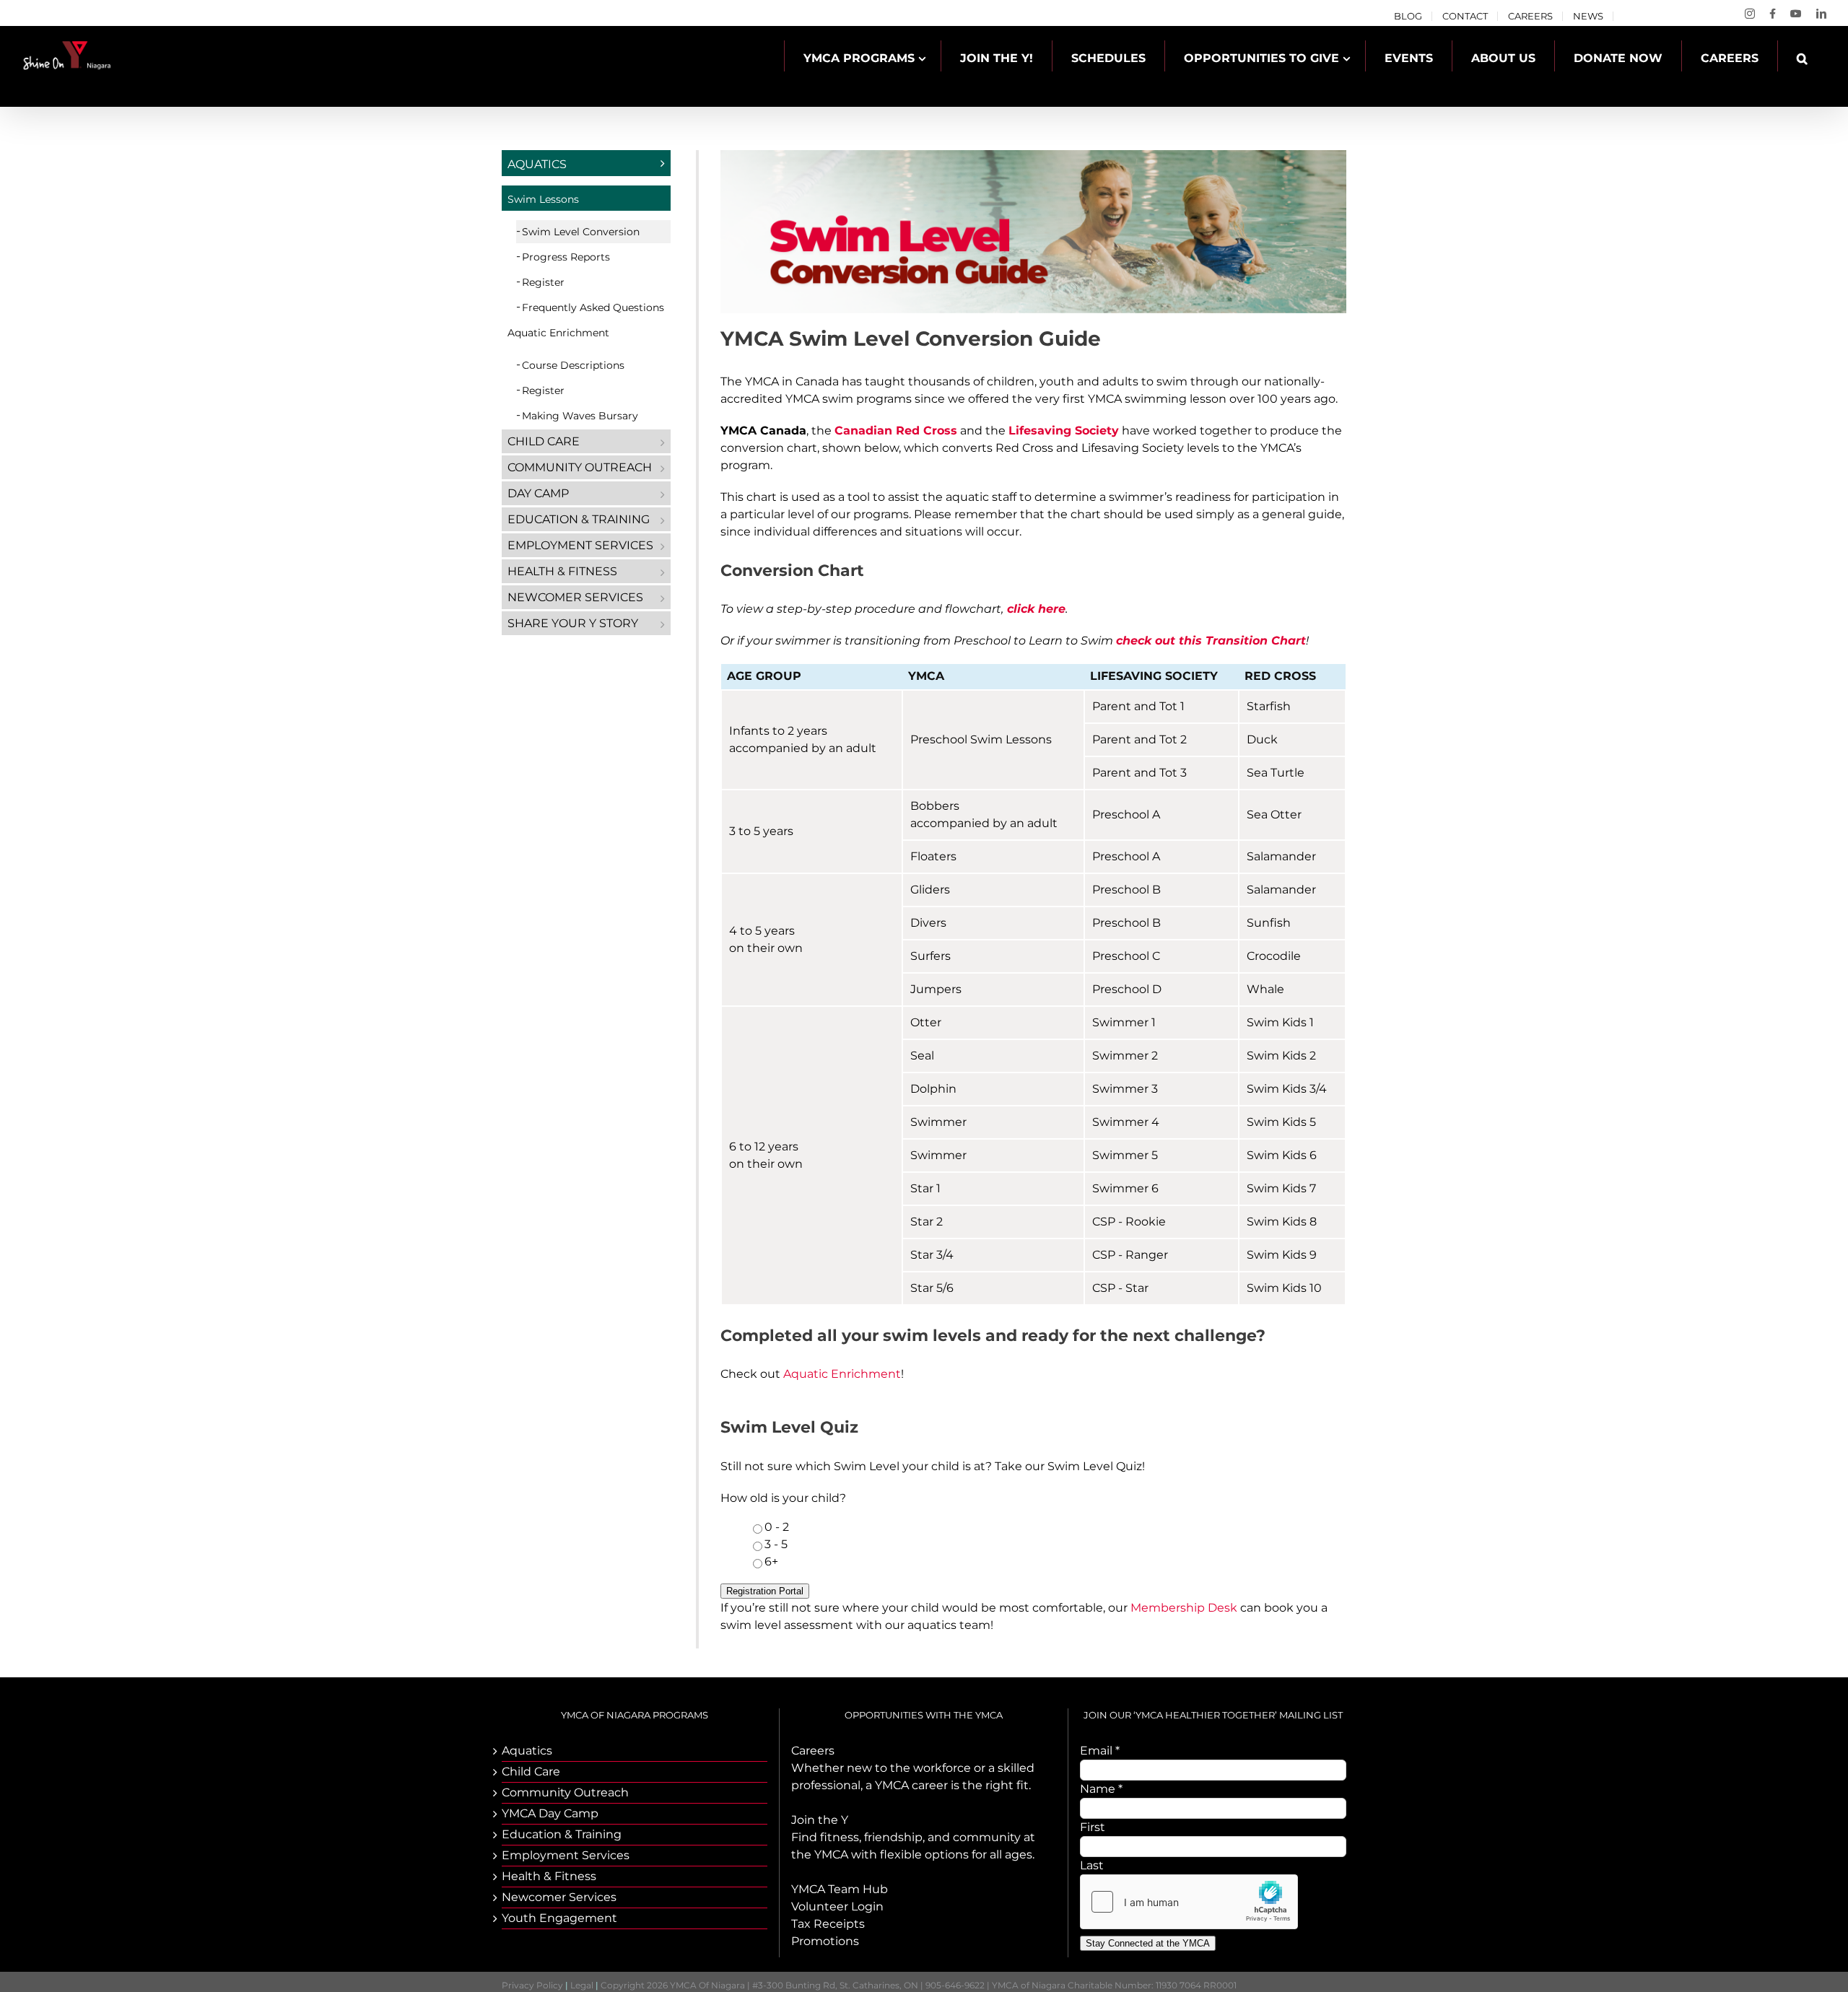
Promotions (825, 1941)
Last (1092, 1865)
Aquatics (537, 164)
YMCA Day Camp (550, 1813)
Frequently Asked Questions (593, 307)
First (1093, 1827)
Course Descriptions (573, 365)
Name (1101, 1789)
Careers (813, 1751)
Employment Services (580, 545)
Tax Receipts (828, 1924)
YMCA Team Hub (840, 1889)
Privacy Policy (532, 1985)
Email (1100, 1751)
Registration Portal (765, 1591)
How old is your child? (783, 1498)
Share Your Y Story (573, 623)
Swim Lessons (543, 199)
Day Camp (538, 493)
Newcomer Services (575, 597)
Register (543, 282)
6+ (771, 1561)
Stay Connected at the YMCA (1148, 1943)
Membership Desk (1184, 1608)
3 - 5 (776, 1544)
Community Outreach (580, 467)
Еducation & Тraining (579, 519)
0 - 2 (777, 1527)
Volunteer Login (837, 1906)
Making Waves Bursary (580, 416)
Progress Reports (566, 257)
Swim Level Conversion (581, 232)
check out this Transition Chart (1211, 641)
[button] (1802, 58)
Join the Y (820, 1820)
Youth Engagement (559, 1918)
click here (1036, 609)
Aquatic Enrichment (842, 1374)
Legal (582, 1985)
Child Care (544, 441)
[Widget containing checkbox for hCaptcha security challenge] (1189, 1902)
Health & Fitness (562, 571)
